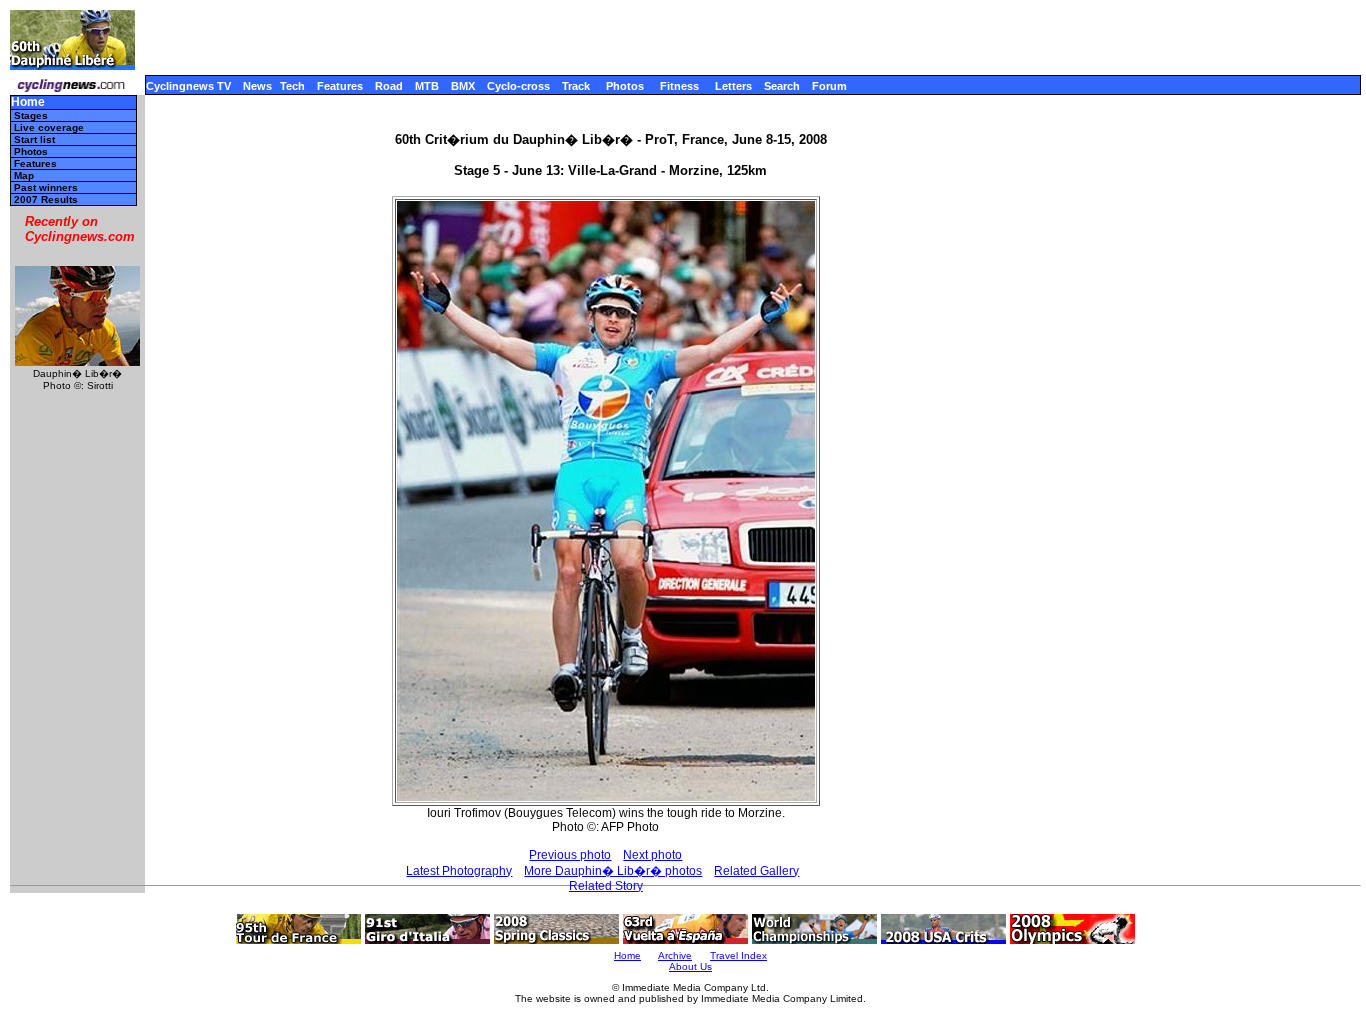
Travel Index (738, 955)
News (257, 86)
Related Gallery (756, 871)
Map (24, 175)
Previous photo (570, 855)
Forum (829, 86)
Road (389, 86)
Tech (292, 86)
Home (28, 102)
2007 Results (46, 199)
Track (576, 86)
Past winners (46, 187)
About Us (690, 966)
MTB (427, 86)
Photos (625, 86)
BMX (463, 86)
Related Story (606, 886)
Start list (34, 139)
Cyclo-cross (518, 86)
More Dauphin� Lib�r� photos (613, 871)
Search (782, 86)
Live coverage (49, 127)
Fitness (679, 86)
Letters (733, 86)
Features (340, 86)
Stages (31, 115)
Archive (675, 955)
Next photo (652, 855)
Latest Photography (459, 871)
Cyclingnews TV (188, 86)
